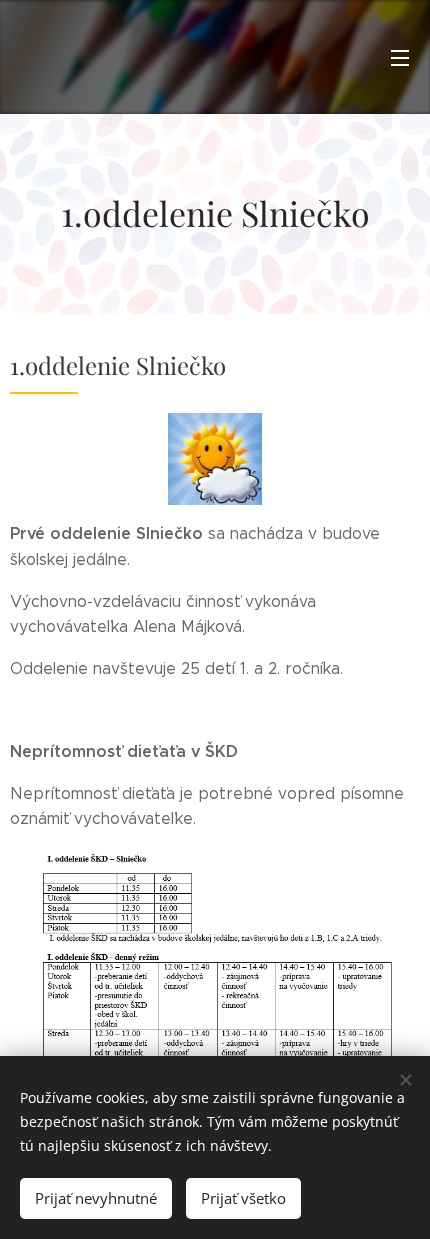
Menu (400, 57)
